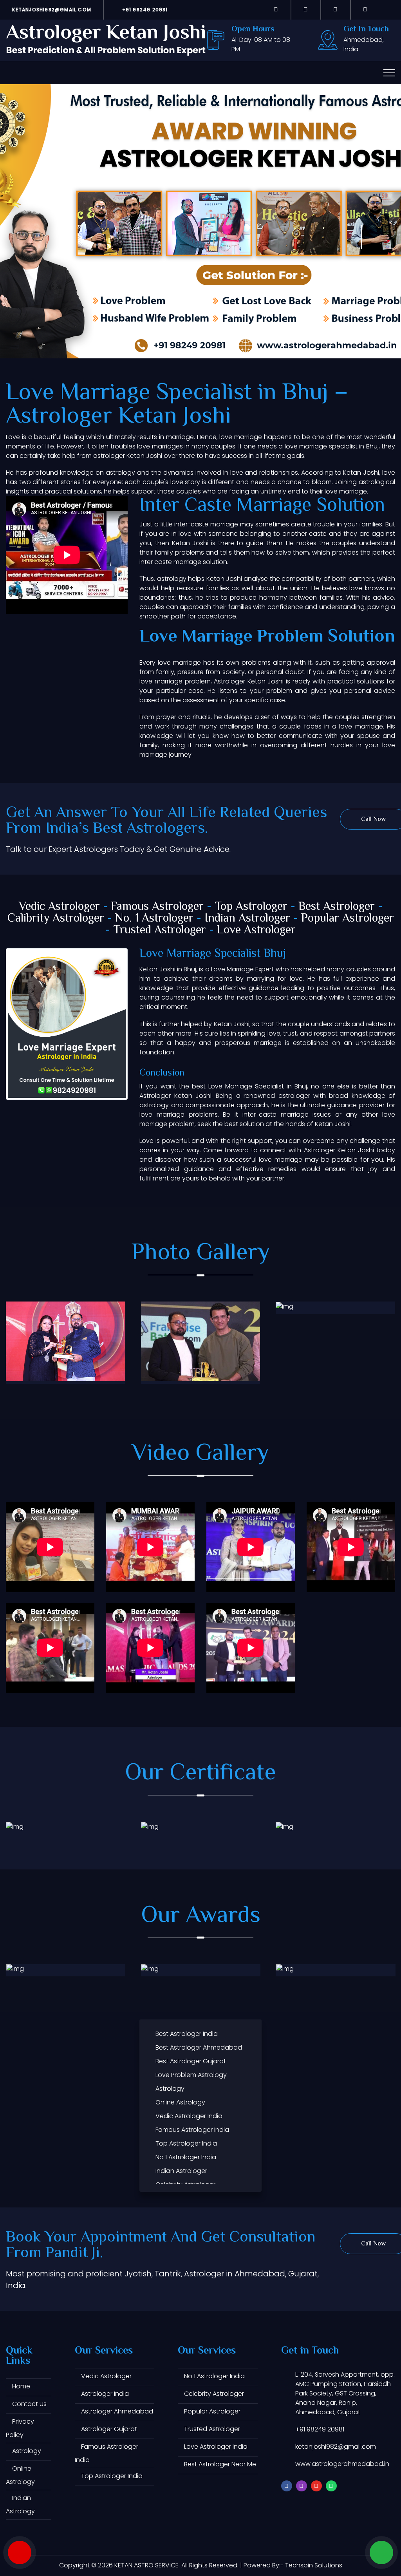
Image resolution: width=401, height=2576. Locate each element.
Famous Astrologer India (192, 2130)
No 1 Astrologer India (186, 2157)
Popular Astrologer (348, 919)
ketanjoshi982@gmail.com (51, 10)
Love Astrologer (256, 930)
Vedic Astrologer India (189, 2116)
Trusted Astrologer (160, 930)
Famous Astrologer (157, 907)
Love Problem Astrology (191, 2075)
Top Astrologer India (186, 2143)
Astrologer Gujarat (109, 2429)
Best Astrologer (337, 907)
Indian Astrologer (247, 919)
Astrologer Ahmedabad (117, 2411)
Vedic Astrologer (59, 907)
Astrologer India (105, 2394)
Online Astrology (180, 2102)
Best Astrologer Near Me (220, 2464)
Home (21, 2386)
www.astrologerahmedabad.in (342, 2464)
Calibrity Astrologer (56, 919)
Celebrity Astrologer (214, 2394)
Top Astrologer (251, 907)
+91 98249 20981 (144, 10)
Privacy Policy (20, 2428)
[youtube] (336, 9)
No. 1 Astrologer (154, 919)
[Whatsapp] (365, 9)
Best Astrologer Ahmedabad (199, 2047)
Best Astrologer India (187, 2034)
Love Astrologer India (216, 2447)
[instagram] (306, 9)
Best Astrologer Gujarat (191, 2061)
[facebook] (276, 9)
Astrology (170, 2089)
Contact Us (29, 2404)
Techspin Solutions (314, 2565)
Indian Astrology (20, 2505)
